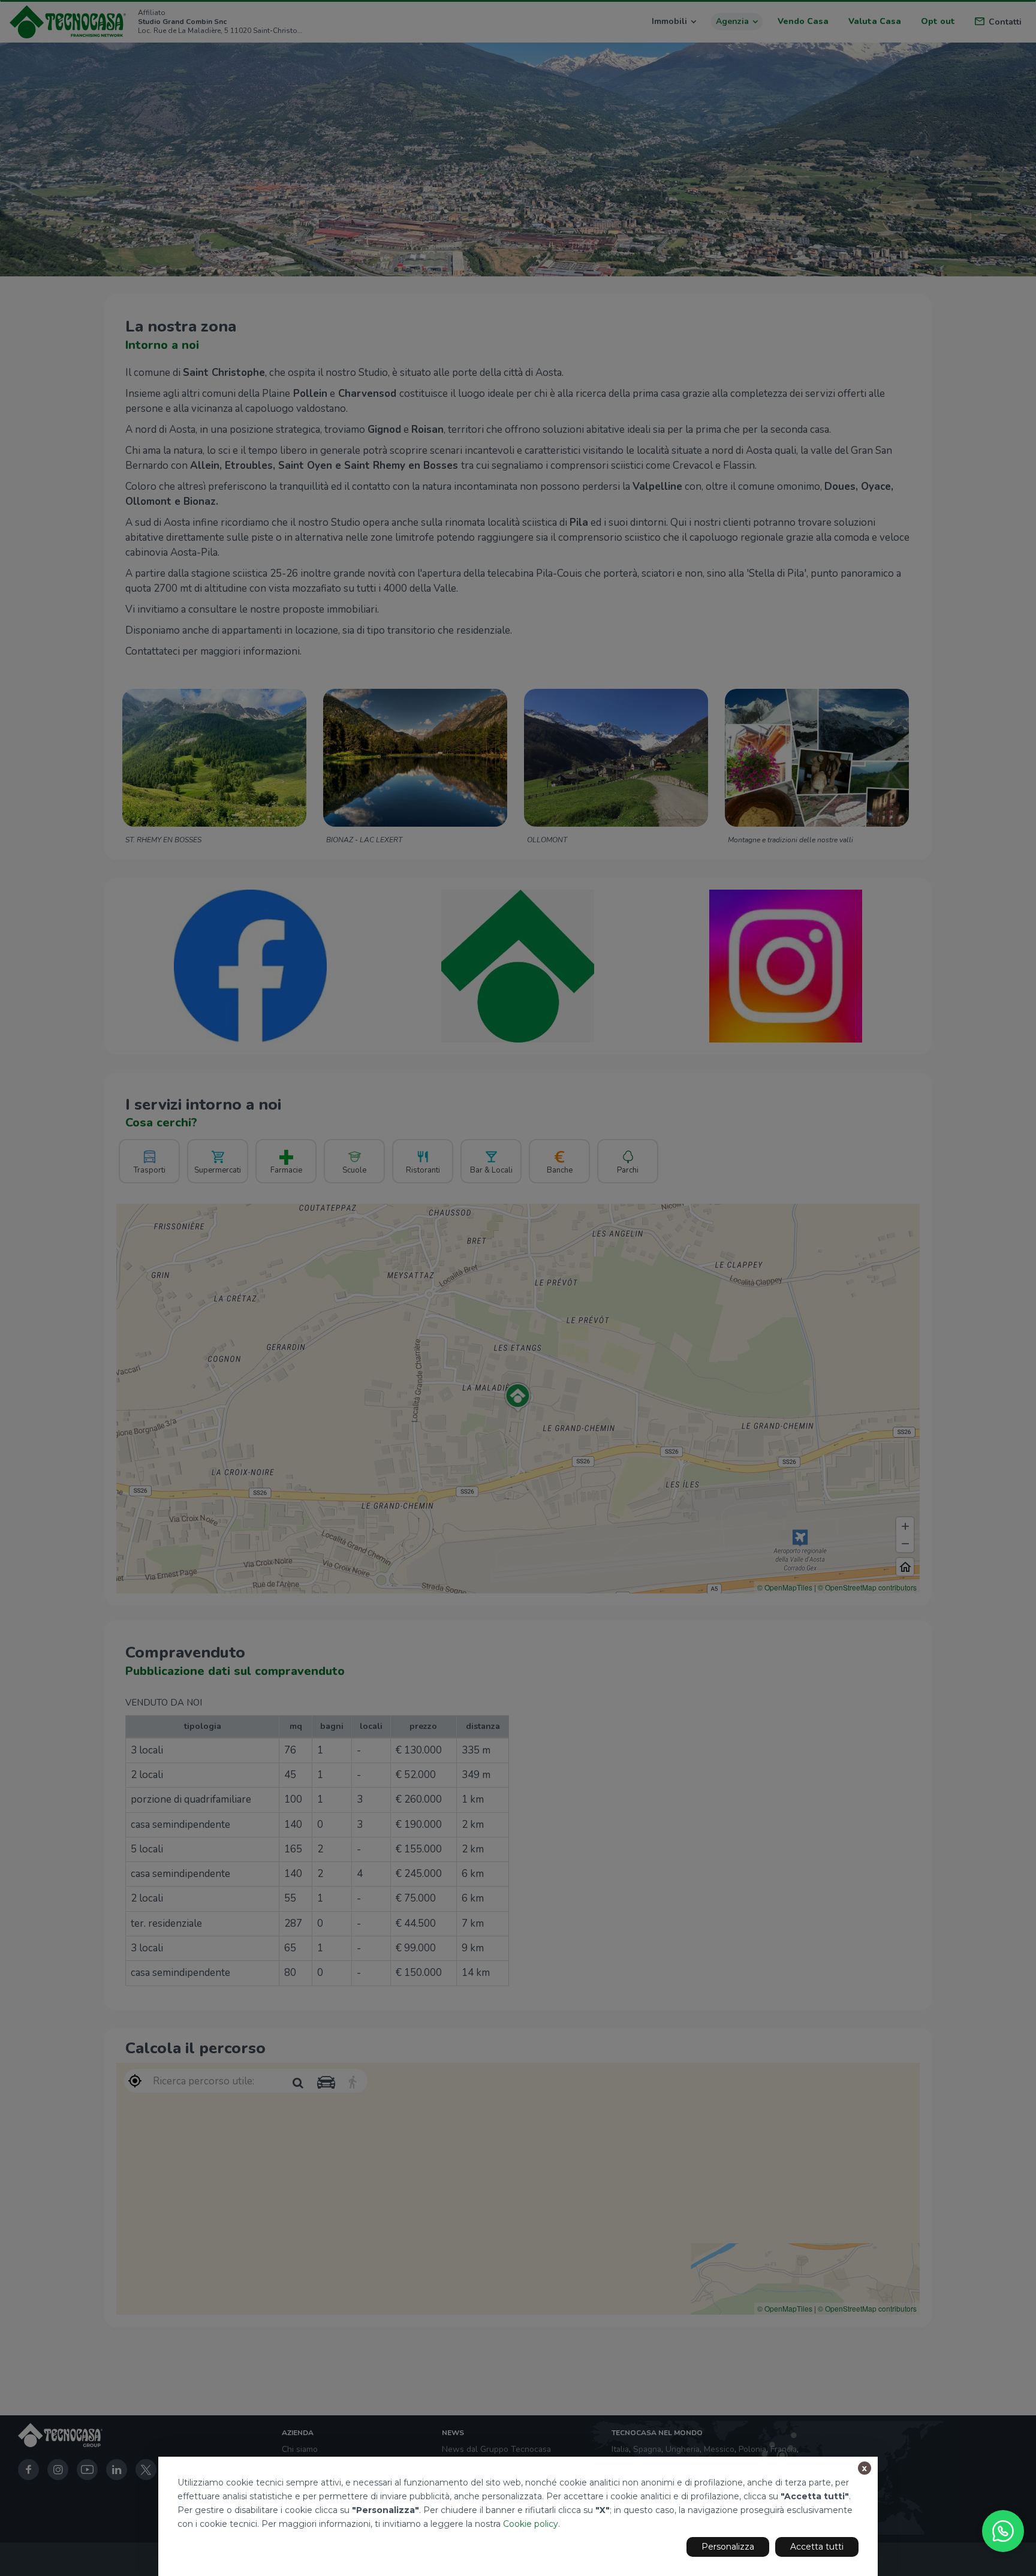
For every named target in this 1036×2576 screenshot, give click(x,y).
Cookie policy (531, 2524)
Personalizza (728, 2547)
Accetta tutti (817, 2547)
